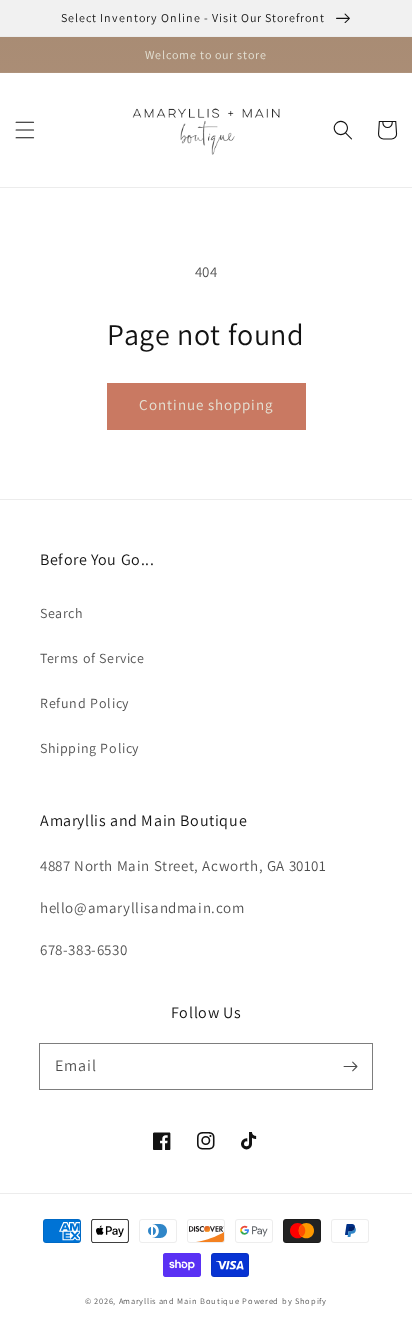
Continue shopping (206, 404)
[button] (25, 130)
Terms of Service (92, 658)
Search (62, 613)
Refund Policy (84, 703)
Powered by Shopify (284, 1300)
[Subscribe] (350, 1066)
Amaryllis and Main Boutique (181, 1300)
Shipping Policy (89, 748)
